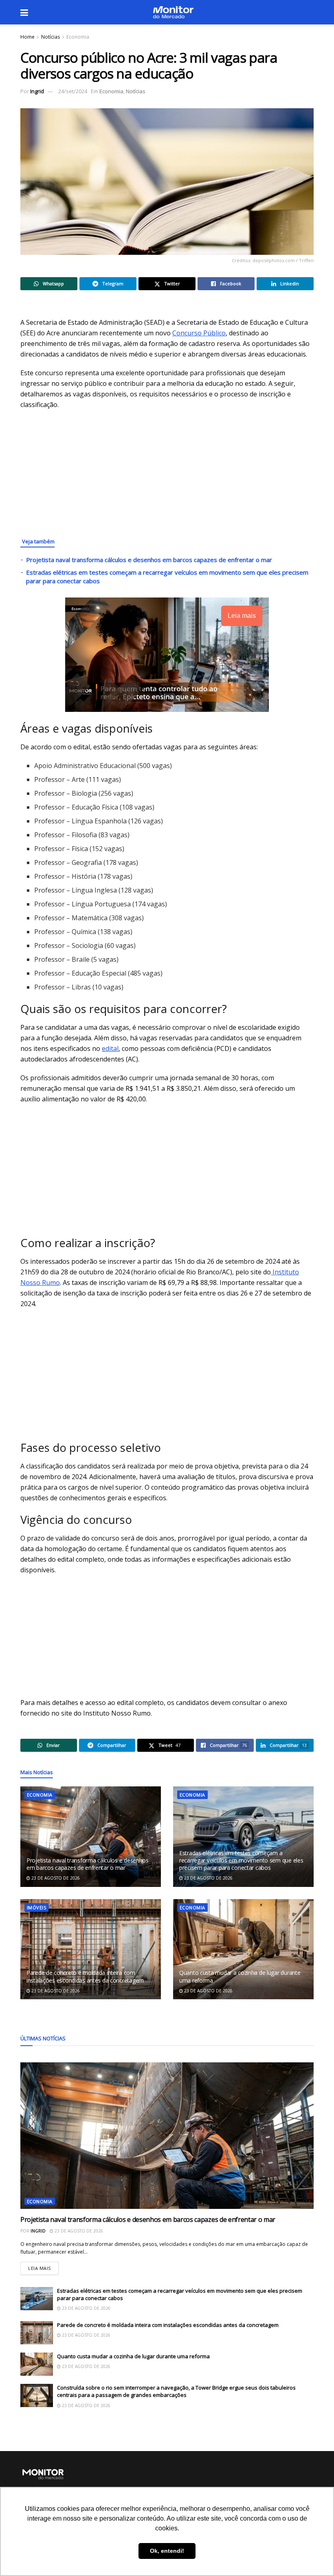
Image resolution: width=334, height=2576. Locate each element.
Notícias (51, 37)
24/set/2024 (73, 91)
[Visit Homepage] (173, 12)
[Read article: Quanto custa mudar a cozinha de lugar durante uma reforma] (243, 1949)
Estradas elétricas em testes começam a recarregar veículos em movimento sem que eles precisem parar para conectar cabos (241, 1860)
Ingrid (37, 91)
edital (110, 1048)
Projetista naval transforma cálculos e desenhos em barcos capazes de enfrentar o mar (149, 560)
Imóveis (36, 1907)
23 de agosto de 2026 (55, 1878)
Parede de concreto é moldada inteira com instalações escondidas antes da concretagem (85, 1976)
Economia (78, 37)
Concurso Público (199, 333)
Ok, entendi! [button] (167, 2551)
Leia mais (43, 2266)
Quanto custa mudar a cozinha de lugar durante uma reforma (240, 1976)
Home (27, 37)
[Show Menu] (24, 12)
